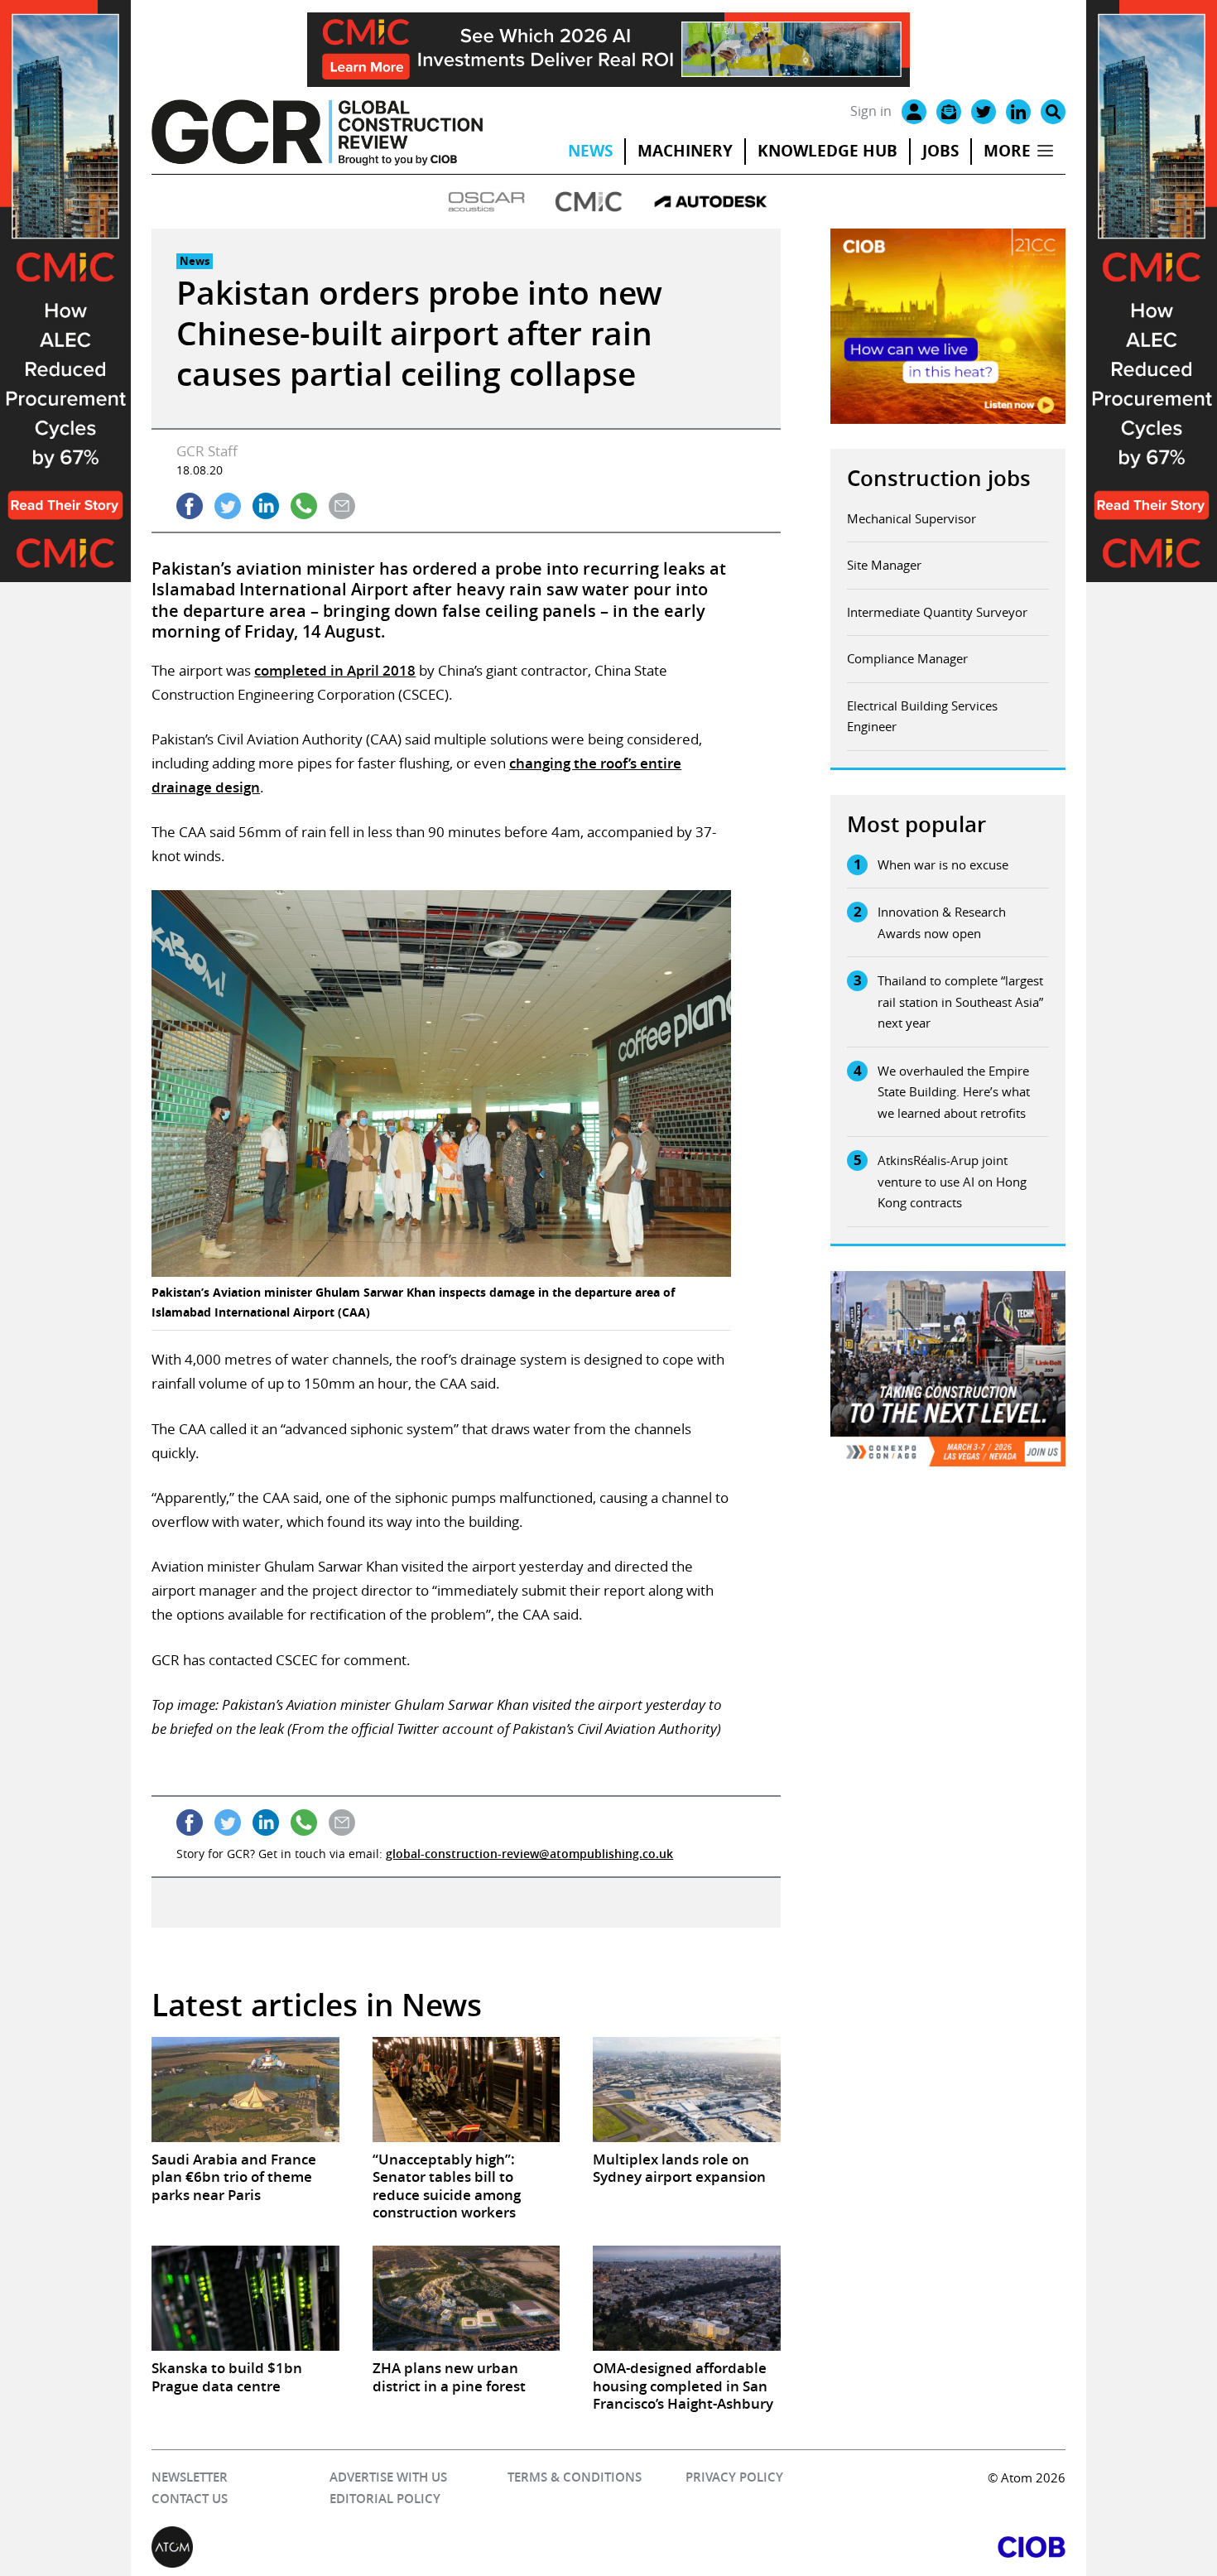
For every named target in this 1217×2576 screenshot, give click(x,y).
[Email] (949, 112)
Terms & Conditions (575, 2477)
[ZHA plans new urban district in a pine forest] (466, 2298)
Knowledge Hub (827, 151)
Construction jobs (939, 478)
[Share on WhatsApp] (304, 506)
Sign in (871, 111)
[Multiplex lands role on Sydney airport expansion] (686, 2090)
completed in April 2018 (335, 670)
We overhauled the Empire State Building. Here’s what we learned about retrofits (954, 1092)
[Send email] (342, 506)
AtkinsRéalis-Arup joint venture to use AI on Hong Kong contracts (952, 1181)
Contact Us (190, 2499)
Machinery (685, 151)
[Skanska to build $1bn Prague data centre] (245, 2298)
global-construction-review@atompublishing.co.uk (529, 1854)
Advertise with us (388, 2477)
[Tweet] (228, 506)
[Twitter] (984, 112)
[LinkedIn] (1018, 112)
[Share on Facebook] (190, 506)
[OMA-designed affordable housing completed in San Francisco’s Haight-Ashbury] (686, 2298)
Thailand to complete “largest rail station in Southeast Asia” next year (960, 1002)
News (590, 151)
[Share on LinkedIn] (266, 506)
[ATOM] (380, 2547)
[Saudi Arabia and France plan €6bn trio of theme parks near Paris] (245, 2090)
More (1007, 151)
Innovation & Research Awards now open (942, 922)
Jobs (940, 151)
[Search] (1053, 112)
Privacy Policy (734, 2477)
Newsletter (190, 2477)
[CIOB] (837, 2547)
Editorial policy (385, 2499)
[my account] (914, 112)
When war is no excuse (943, 864)
